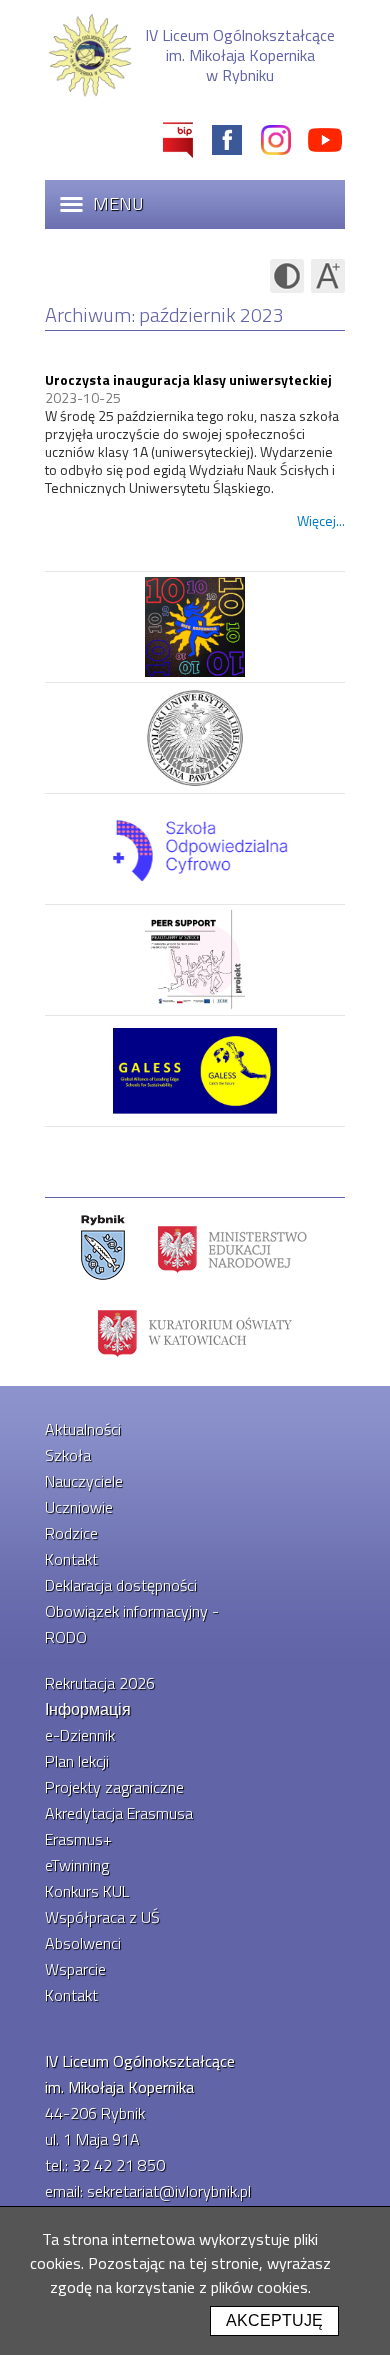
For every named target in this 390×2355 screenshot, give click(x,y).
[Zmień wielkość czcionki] (328, 276)
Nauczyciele (84, 1481)
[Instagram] (276, 140)
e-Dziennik (80, 1735)
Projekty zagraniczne (114, 1787)
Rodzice (71, 1533)
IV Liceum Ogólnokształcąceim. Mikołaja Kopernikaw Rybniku (240, 55)
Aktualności (83, 1429)
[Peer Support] (195, 960)
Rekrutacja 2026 (100, 1683)
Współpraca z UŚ (102, 1917)
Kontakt (71, 1559)
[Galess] (195, 1071)
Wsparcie (75, 1969)
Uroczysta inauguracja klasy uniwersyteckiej (188, 379)
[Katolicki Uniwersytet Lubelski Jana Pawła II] (195, 738)
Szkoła (68, 1455)
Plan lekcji (77, 1761)
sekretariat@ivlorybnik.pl (169, 2191)
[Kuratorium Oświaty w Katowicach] (195, 1332)
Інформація (88, 1709)
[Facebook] (227, 140)
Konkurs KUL (87, 1891)
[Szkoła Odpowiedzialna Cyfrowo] (195, 849)
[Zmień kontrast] (287, 276)
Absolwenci (83, 1943)
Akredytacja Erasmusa (119, 1813)
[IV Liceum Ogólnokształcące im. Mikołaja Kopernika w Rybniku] (90, 94)
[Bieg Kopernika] (195, 627)
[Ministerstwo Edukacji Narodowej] (232, 1248)
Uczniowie (79, 1507)
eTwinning (77, 1865)
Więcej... (321, 520)
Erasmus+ (78, 1839)
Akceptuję (274, 2320)
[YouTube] (325, 140)
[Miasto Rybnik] (103, 1248)
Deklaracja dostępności (121, 1585)
